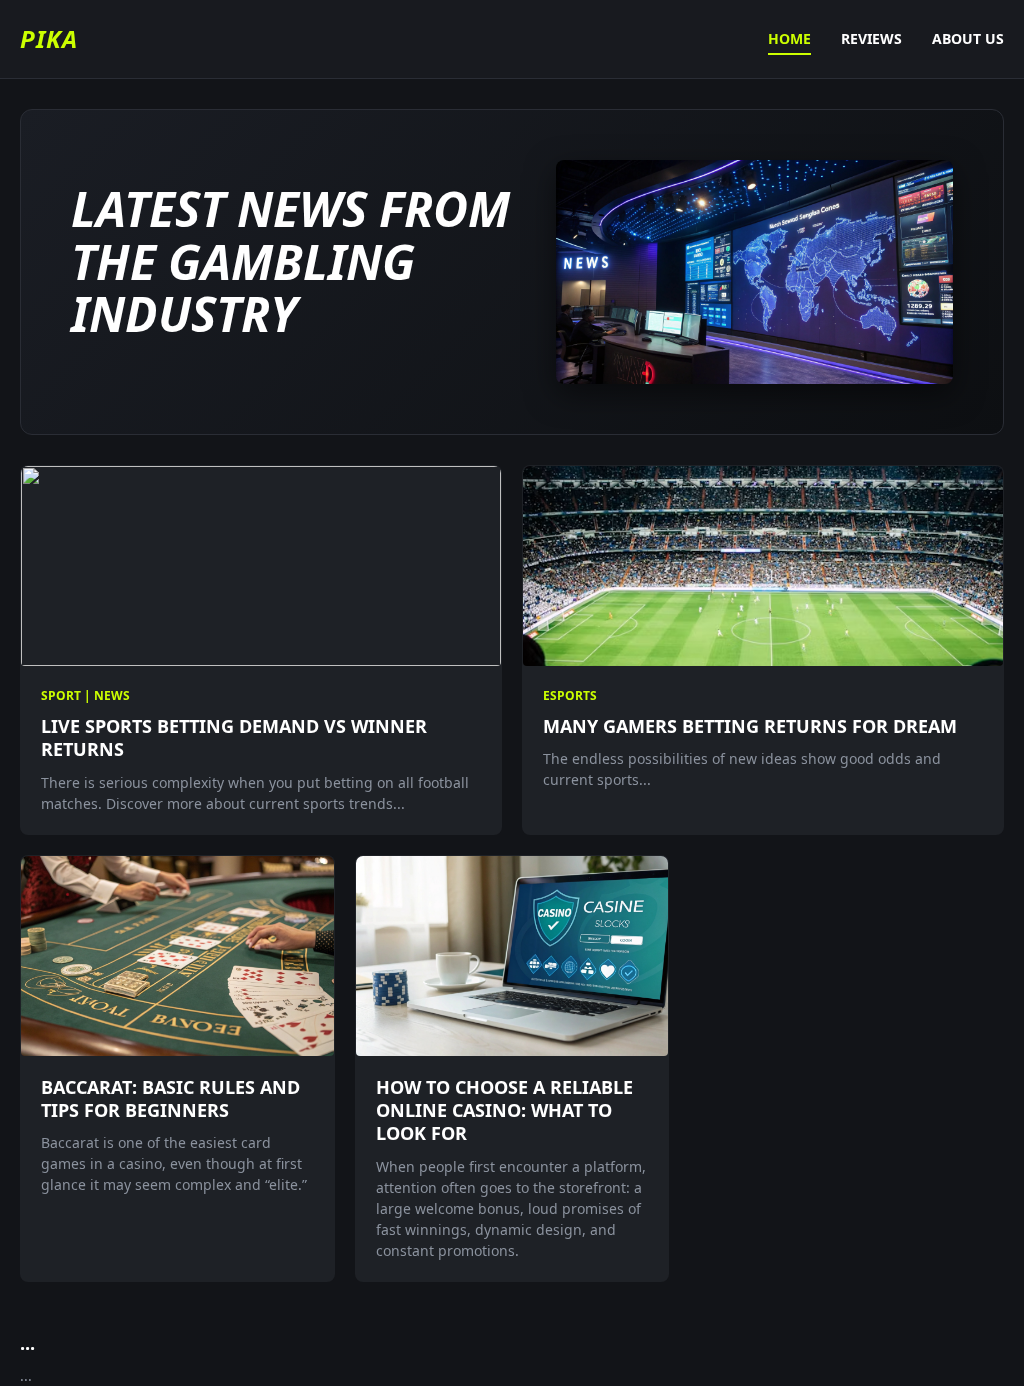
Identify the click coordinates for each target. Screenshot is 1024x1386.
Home (789, 38)
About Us (968, 38)
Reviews (871, 38)
